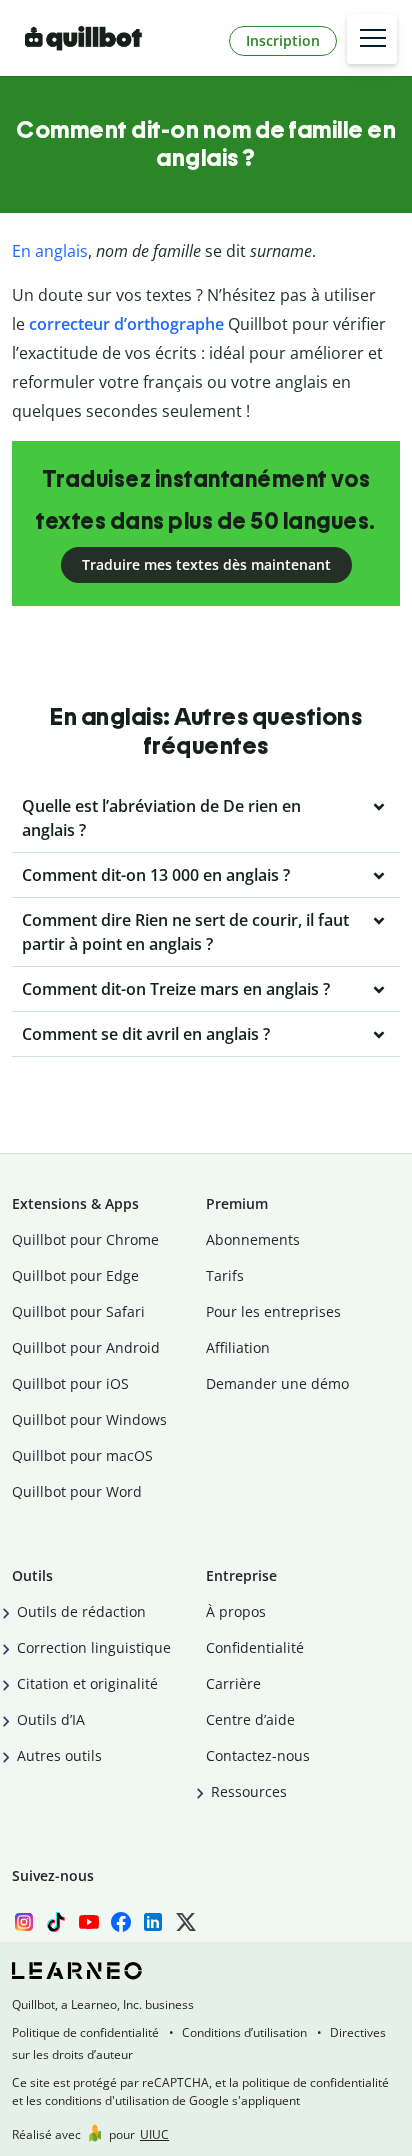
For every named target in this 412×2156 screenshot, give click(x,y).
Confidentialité (255, 1647)
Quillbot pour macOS (82, 1455)
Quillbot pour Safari (78, 1311)
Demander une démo (277, 1383)
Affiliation (238, 1347)
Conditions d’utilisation (244, 2032)
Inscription (283, 40)
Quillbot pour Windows (89, 1419)
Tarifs (225, 1275)
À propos (236, 1611)
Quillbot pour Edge (75, 1275)
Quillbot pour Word (77, 1491)
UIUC (154, 2134)
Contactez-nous (258, 1755)
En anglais (50, 251)
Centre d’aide (250, 1719)
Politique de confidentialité (85, 2032)
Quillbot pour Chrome (85, 1239)
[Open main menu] (372, 39)
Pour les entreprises (273, 1311)
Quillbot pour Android (86, 1347)
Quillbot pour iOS (70, 1383)
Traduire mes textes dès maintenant (206, 564)
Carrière (233, 1683)
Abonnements (253, 1239)
